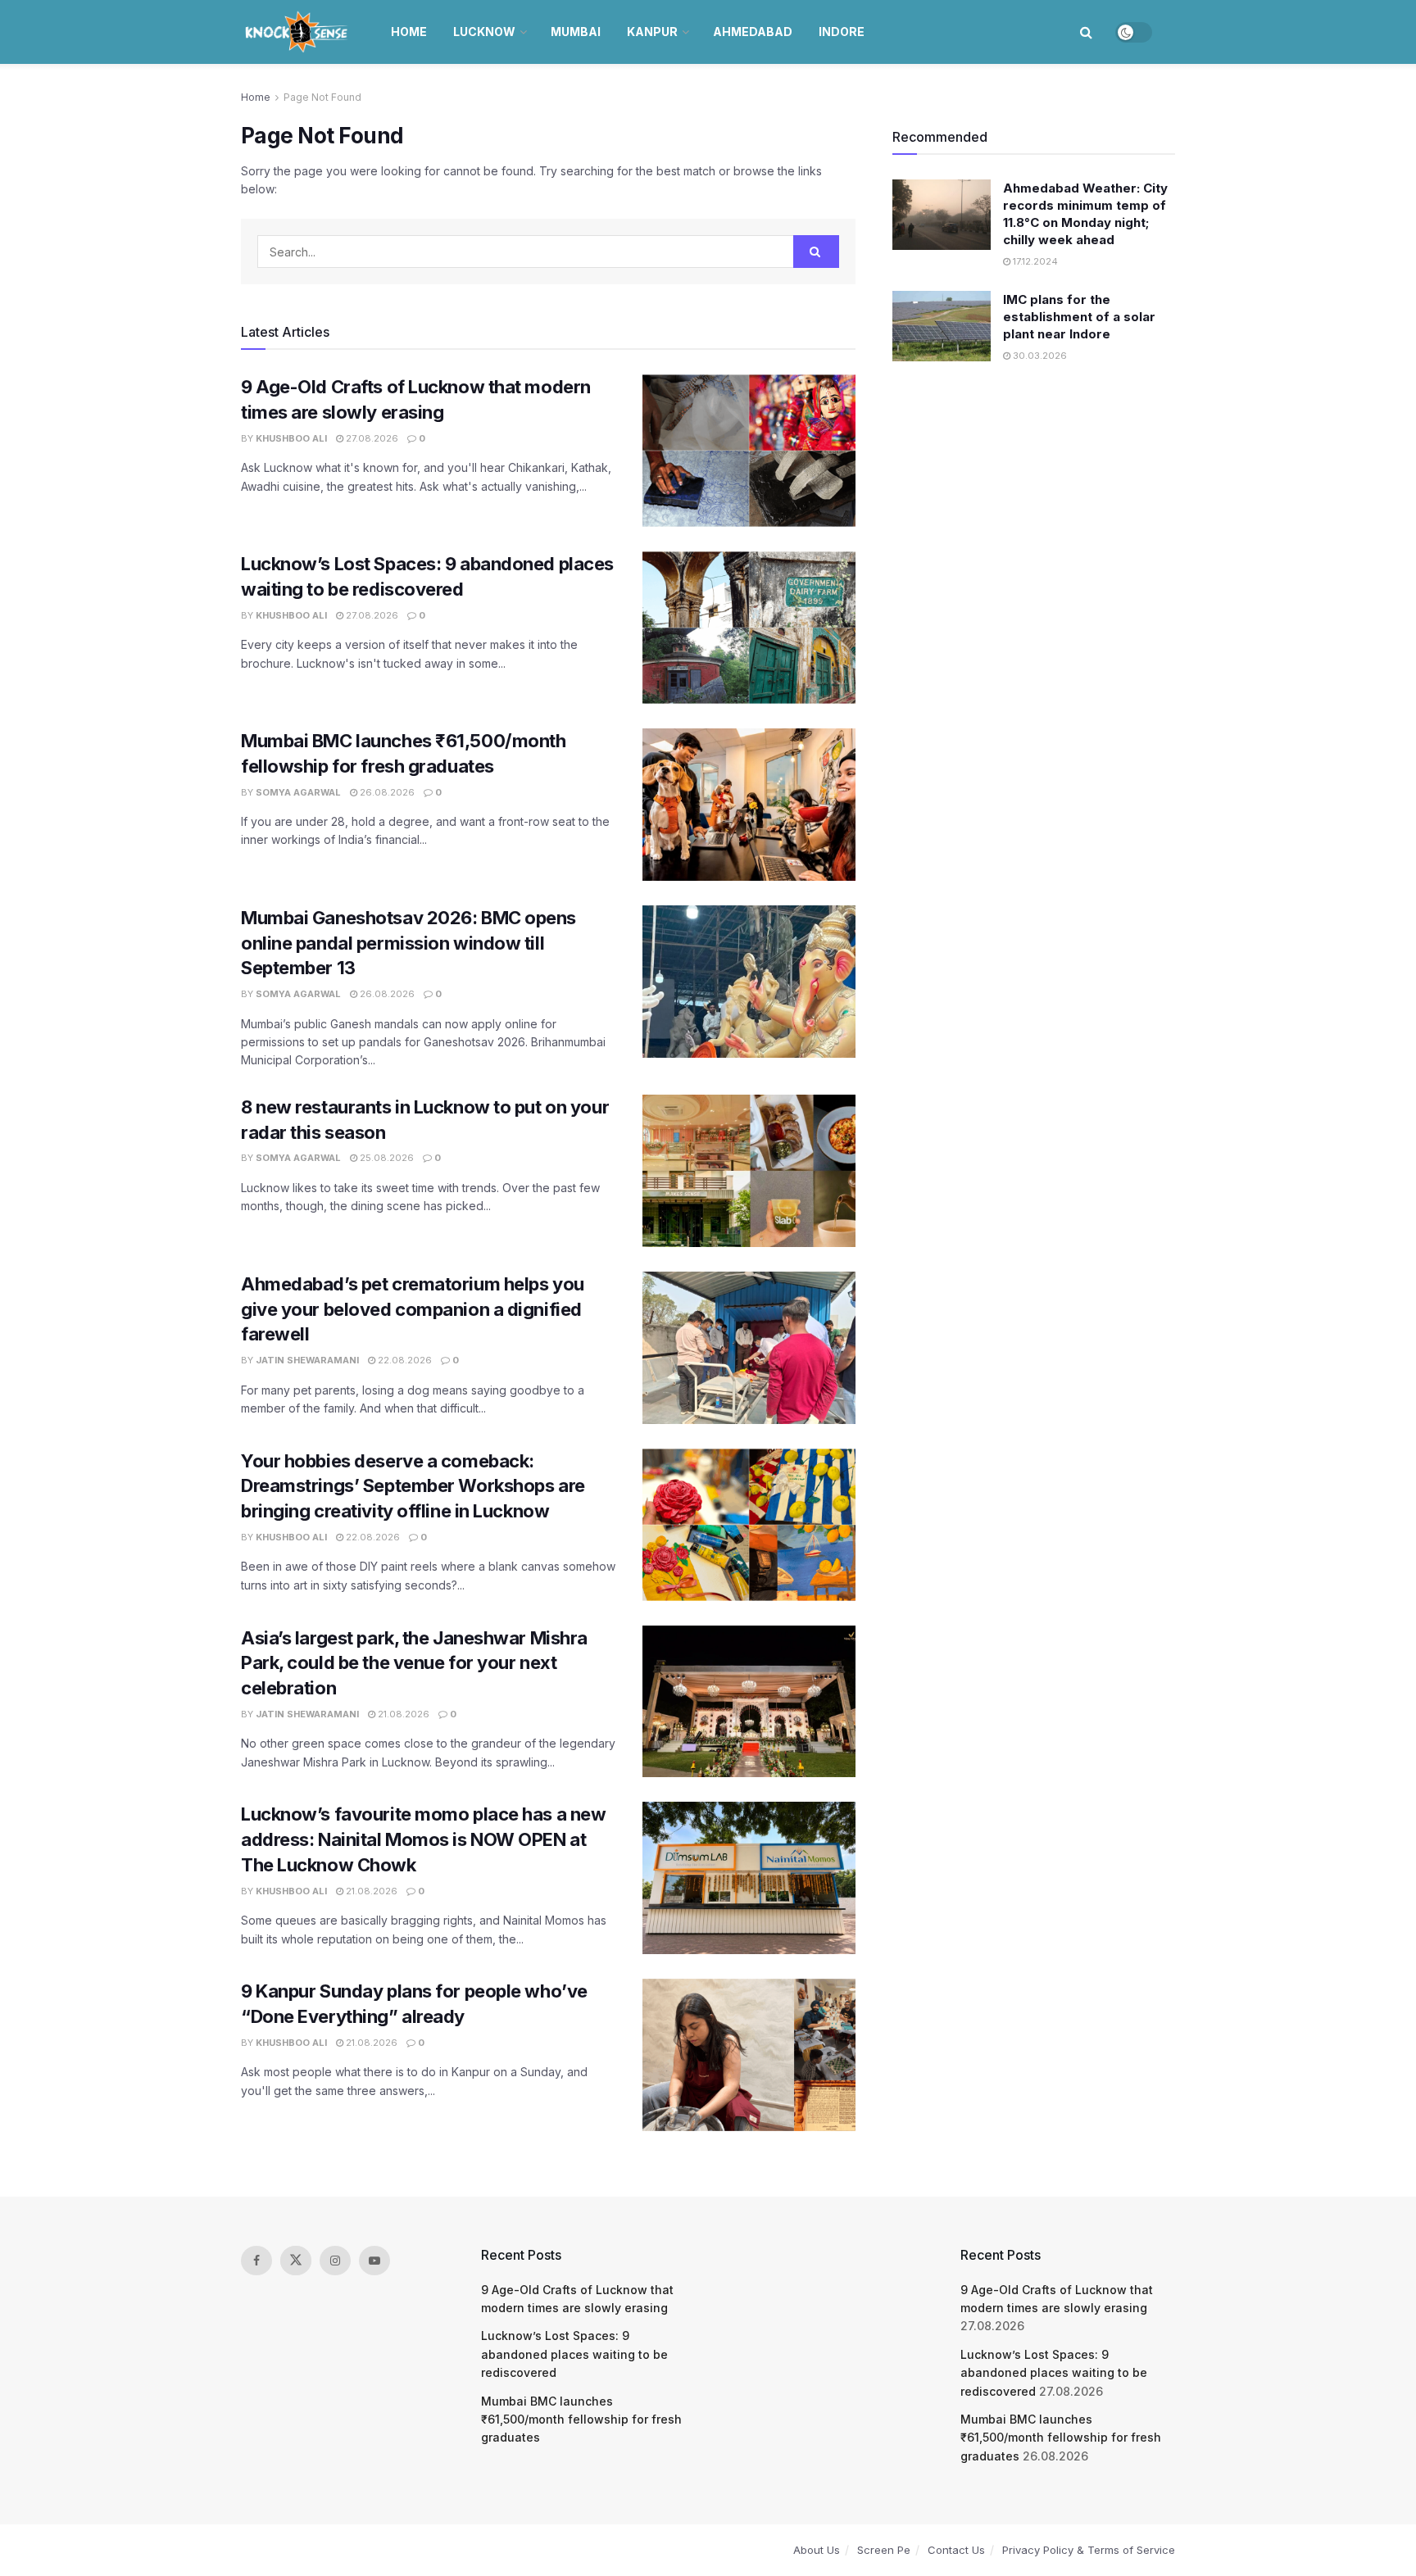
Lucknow (484, 32)
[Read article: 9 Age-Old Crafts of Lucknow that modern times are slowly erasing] (749, 451)
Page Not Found (322, 97)
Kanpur (652, 32)
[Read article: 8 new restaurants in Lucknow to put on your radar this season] (749, 1171)
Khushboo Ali (291, 438)
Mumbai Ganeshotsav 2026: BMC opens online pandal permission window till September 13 (408, 943)
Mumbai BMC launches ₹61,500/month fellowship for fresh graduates (581, 2420)
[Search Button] (1086, 32)
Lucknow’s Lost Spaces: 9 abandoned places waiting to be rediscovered (574, 2354)
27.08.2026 (371, 438)
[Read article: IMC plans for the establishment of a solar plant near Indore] (942, 326)
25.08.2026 (386, 1158)
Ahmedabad (753, 32)
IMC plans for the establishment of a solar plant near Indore (1079, 317)
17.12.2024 (1034, 261)
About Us (817, 2550)
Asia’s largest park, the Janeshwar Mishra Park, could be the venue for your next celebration (414, 1663)
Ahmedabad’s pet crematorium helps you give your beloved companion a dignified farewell (413, 1309)
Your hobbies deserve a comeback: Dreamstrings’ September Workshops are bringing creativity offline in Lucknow (413, 1486)
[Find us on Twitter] (296, 2261)
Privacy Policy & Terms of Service (1089, 2550)
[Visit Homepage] (298, 32)
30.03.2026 (1039, 356)
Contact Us (956, 2550)
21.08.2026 (402, 1714)
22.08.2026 (404, 1360)
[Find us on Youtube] (374, 2261)
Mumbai (576, 32)
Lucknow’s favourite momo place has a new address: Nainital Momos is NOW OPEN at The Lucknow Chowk (423, 1839)
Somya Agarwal (298, 792)
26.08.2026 (386, 792)
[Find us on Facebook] (256, 2261)
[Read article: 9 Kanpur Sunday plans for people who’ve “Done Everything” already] (749, 2055)
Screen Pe (884, 2550)
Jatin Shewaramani (307, 1360)
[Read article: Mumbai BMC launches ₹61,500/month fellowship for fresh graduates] (749, 805)
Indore (842, 32)
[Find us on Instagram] (335, 2261)
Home (409, 32)
